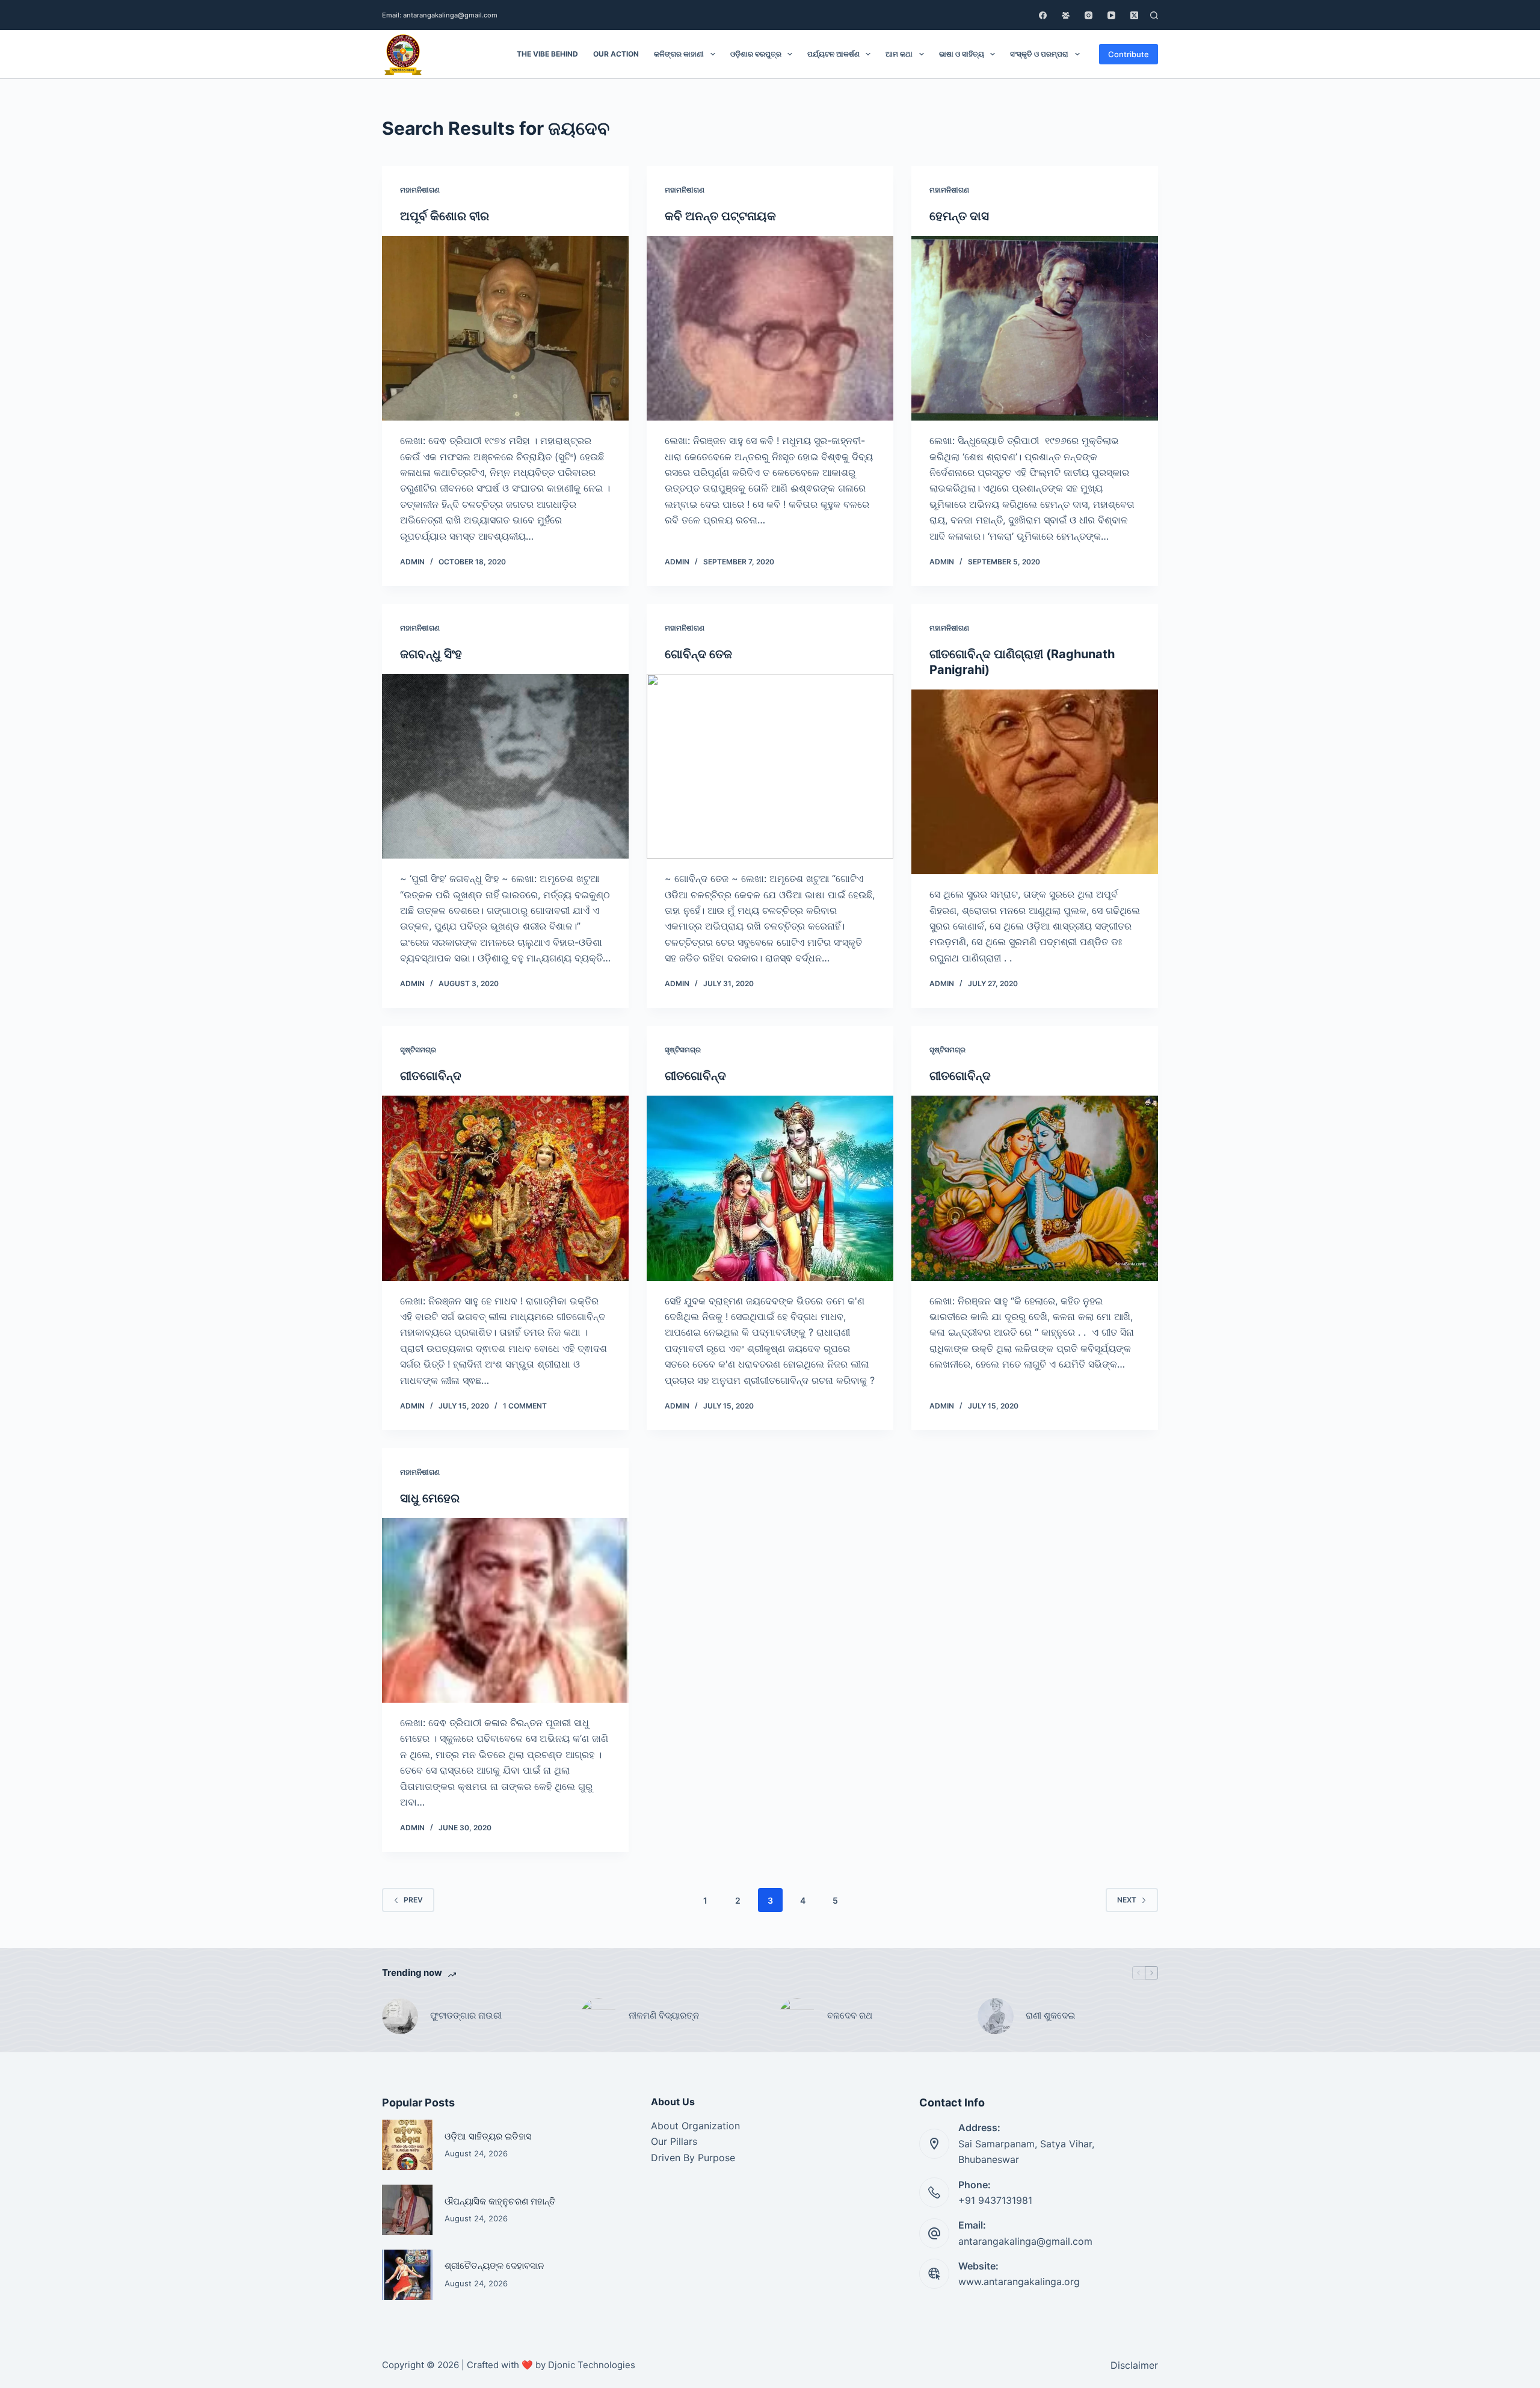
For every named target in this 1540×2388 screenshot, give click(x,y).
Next (1127, 1900)
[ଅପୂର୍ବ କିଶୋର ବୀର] (505, 329)
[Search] (1154, 15)
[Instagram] (1089, 15)
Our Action (616, 54)
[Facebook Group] (1066, 15)
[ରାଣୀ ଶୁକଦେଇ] (996, 2016)
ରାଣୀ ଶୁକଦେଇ (1052, 2015)
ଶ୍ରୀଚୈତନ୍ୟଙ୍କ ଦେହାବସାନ (494, 2266)
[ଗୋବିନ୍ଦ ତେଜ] (770, 767)
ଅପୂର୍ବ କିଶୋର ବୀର (445, 216)
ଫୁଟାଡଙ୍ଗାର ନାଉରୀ (466, 2015)
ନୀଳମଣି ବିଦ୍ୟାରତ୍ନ (664, 2015)
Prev (413, 1900)
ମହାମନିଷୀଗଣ (420, 190)
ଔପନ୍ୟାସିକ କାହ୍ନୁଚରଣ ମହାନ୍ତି (500, 2201)
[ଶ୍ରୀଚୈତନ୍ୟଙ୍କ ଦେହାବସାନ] (407, 2275)
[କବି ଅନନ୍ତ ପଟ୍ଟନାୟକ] (770, 329)
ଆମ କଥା (899, 54)
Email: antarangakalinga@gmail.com (440, 15)
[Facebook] (1043, 15)
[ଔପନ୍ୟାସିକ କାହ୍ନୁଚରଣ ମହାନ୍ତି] (407, 2210)
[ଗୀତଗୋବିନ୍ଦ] (505, 1188)
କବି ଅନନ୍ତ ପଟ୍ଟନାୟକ (720, 216)
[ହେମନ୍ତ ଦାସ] (1035, 329)
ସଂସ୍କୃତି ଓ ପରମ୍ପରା (1039, 54)
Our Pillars (674, 2141)
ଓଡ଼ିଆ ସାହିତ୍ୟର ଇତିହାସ (488, 2136)
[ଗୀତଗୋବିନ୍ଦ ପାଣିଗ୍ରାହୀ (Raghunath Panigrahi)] (1035, 782)
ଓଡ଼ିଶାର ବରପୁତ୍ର (756, 54)
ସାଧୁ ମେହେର (430, 1498)
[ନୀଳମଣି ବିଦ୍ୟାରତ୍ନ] (599, 2016)
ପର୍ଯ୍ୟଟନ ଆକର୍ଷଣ (833, 54)
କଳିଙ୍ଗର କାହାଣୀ (679, 54)
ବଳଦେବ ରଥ (850, 2015)
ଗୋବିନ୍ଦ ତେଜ (698, 654)
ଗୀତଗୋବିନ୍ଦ (431, 1076)
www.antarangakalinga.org (1019, 2282)
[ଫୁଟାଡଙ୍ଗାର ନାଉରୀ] (400, 2016)
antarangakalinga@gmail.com (1025, 2241)
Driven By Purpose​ (693, 2158)
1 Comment (525, 1406)
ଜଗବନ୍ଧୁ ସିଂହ (431, 654)
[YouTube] (1111, 15)
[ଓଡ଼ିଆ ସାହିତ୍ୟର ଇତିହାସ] (407, 2145)
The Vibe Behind (547, 54)
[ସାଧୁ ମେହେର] (505, 1611)
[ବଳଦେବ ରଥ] (797, 2016)
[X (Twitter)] (1134, 15)
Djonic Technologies (592, 2365)
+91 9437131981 (995, 2200)
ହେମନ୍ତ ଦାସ (959, 216)
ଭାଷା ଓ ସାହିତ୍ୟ (962, 54)
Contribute (1129, 54)
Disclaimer (1134, 2365)
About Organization (695, 2126)
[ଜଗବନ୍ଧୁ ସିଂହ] (505, 767)
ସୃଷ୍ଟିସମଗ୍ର (418, 1050)
